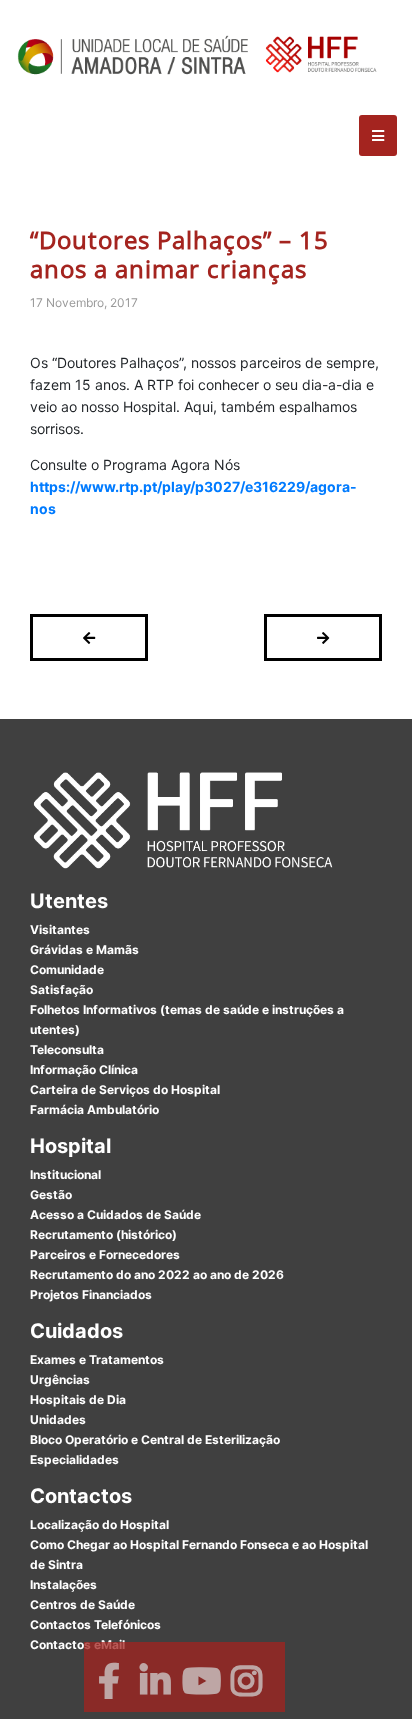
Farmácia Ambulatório (94, 1109)
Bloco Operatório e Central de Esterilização (155, 1439)
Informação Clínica (84, 1069)
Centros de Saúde (82, 1604)
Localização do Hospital (99, 1524)
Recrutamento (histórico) (103, 1234)
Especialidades (74, 1459)
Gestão (51, 1194)
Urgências (60, 1379)
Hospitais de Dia (78, 1399)
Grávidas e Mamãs (84, 949)
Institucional (65, 1174)
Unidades (58, 1419)
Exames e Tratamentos (97, 1359)
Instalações (63, 1584)
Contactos (81, 1496)
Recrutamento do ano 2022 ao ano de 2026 (157, 1274)
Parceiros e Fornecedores (105, 1254)
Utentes (69, 901)
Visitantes (60, 929)
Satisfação (61, 989)
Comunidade (67, 969)
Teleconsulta (67, 1049)
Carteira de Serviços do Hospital (125, 1089)
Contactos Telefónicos (95, 1624)
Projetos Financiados (91, 1294)
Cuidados (76, 1331)
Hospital (70, 1146)
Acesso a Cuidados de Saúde (115, 1214)
